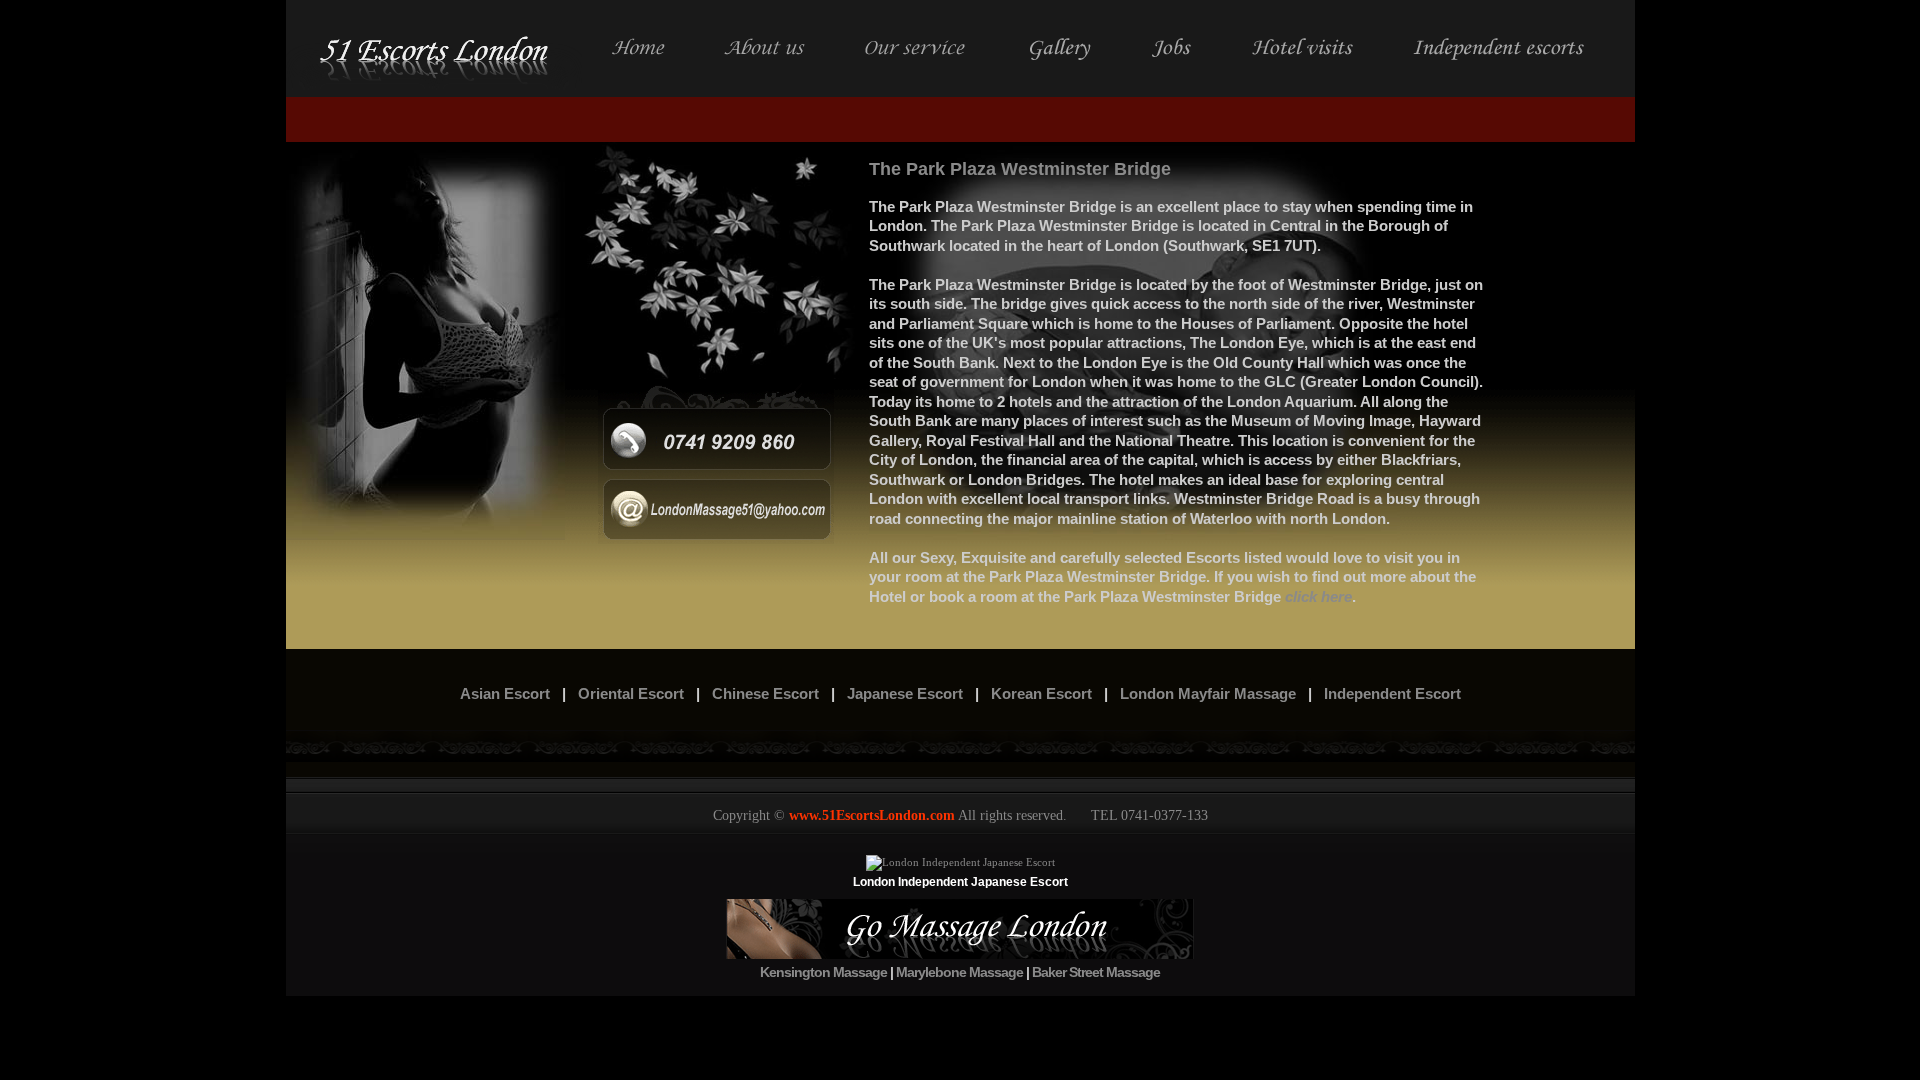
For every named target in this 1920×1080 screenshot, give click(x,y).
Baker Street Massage (1096, 972)
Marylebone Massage (959, 972)
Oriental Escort (631, 693)
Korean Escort (1041, 693)
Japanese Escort (905, 693)
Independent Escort (1392, 693)
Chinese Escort (765, 693)
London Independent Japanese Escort (960, 882)
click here (1318, 596)
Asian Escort (505, 693)
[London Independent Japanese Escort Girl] (960, 862)
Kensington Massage (823, 972)
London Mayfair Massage (1208, 693)
